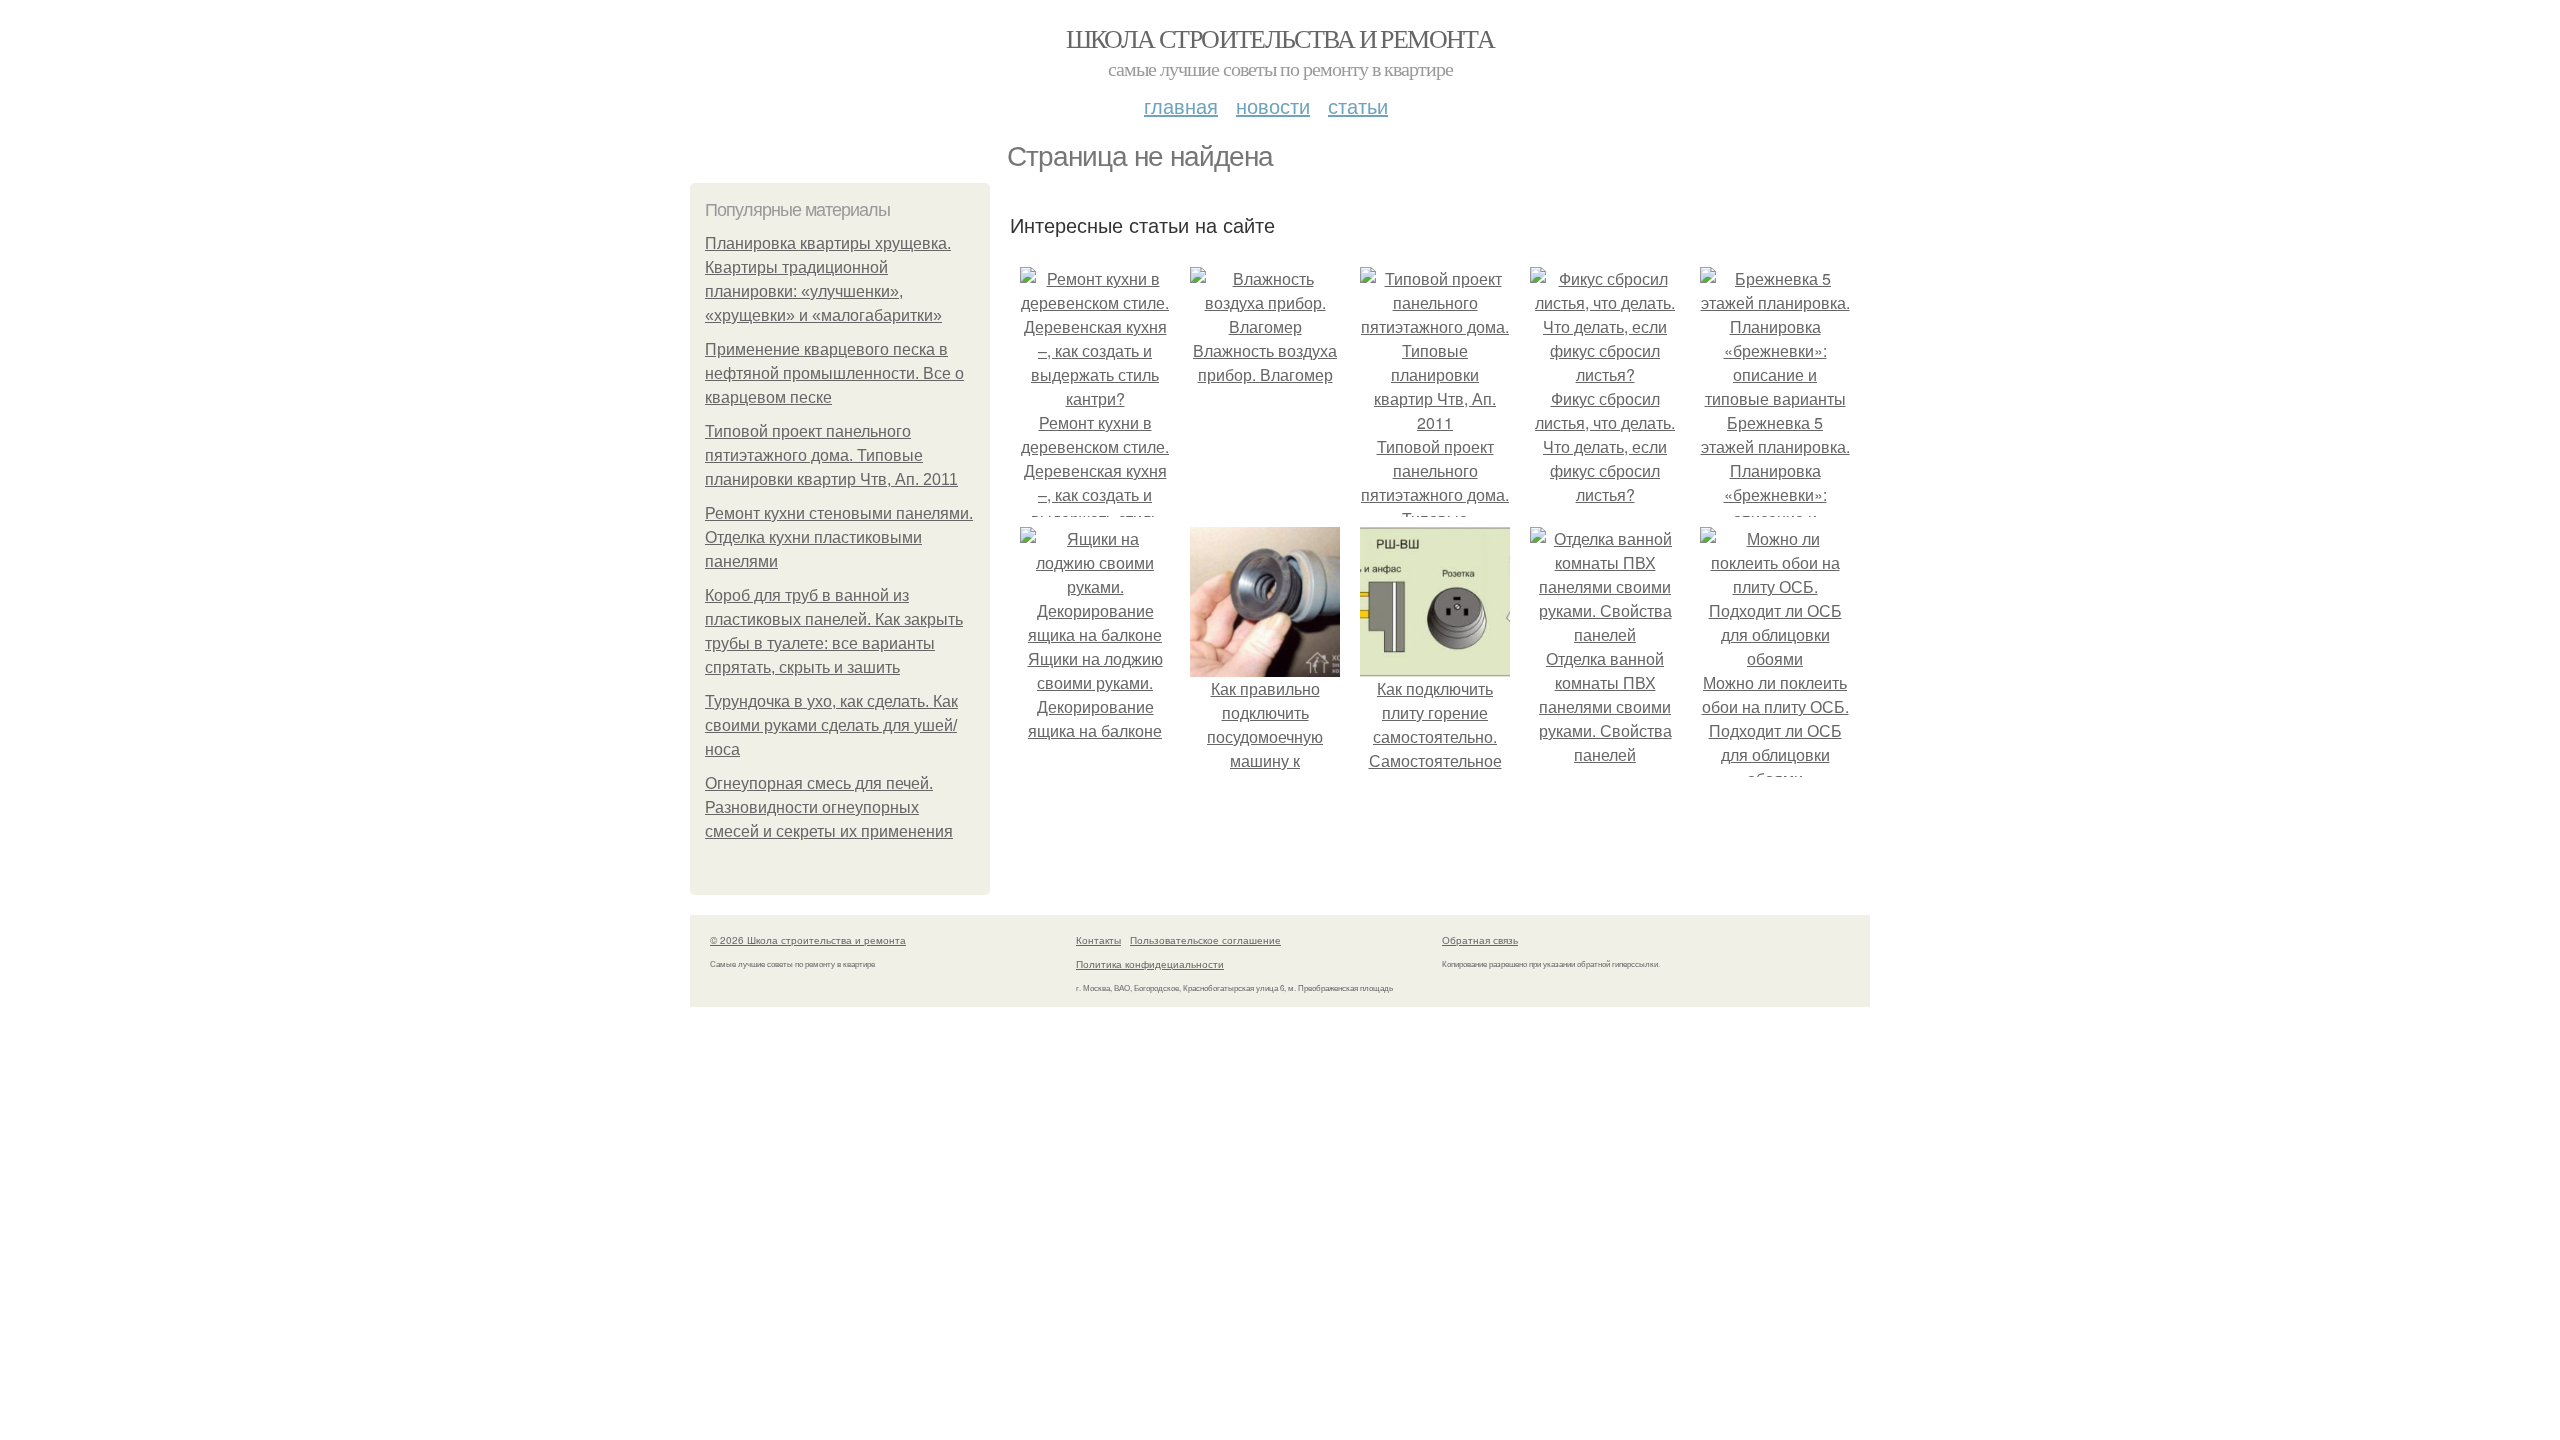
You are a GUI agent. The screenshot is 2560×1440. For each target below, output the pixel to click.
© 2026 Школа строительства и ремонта (808, 940)
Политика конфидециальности (1150, 964)
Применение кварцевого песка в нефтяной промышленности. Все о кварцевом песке (834, 373)
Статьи (1358, 105)
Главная (1181, 105)
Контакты (1098, 940)
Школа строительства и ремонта (1280, 38)
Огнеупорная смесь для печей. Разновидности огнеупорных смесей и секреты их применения (829, 807)
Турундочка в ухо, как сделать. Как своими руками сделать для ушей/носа (831, 725)
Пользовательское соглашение (1205, 940)
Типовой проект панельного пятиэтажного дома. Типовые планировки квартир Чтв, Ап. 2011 (831, 455)
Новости (1273, 105)
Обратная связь (1480, 940)
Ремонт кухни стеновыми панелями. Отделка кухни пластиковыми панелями (839, 537)
